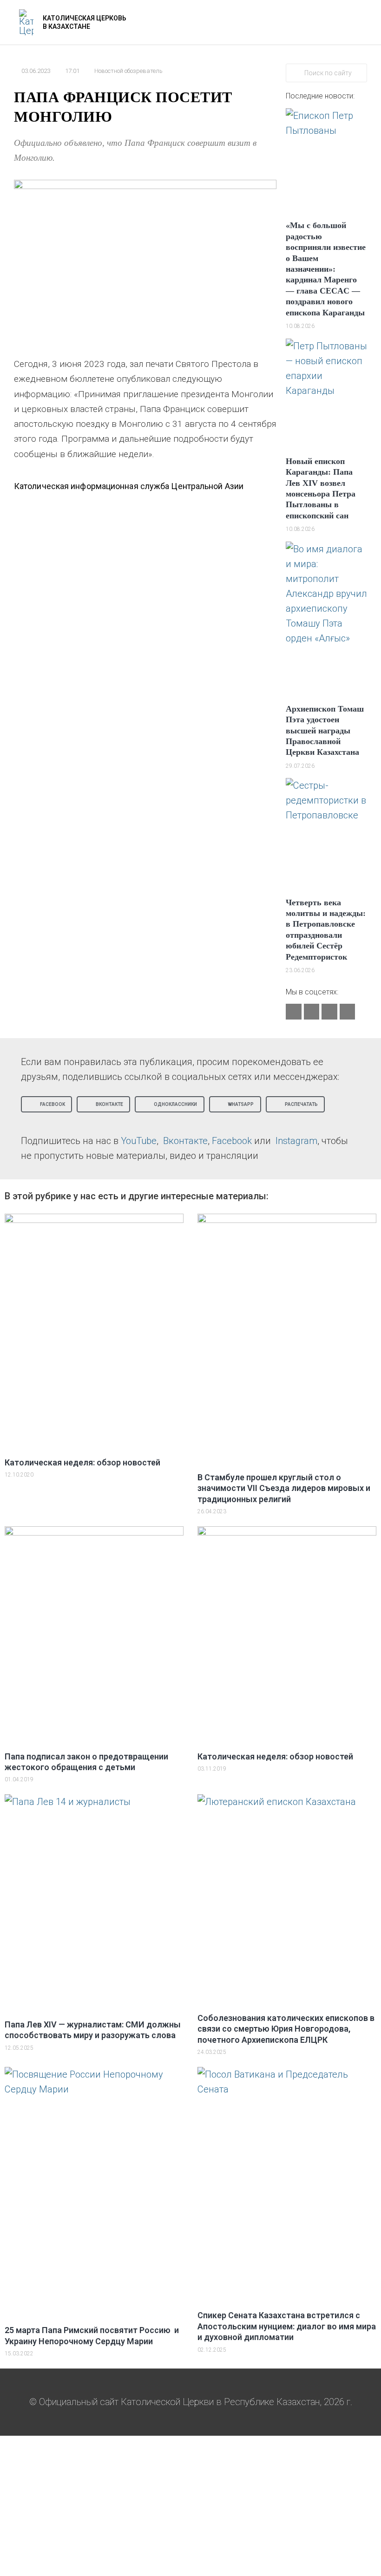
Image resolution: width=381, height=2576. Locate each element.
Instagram (296, 1141)
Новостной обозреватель (128, 71)
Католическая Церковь (85, 18)
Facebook (232, 1141)
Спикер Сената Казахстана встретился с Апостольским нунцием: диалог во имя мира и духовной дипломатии (287, 2326)
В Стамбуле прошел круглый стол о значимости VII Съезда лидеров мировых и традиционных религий (284, 1488)
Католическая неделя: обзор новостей (82, 1462)
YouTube (139, 1141)
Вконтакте (185, 1141)
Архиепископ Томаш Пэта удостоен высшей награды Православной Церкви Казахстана (325, 731)
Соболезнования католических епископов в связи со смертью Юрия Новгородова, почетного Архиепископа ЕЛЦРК (286, 2029)
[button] (46, 1104)
